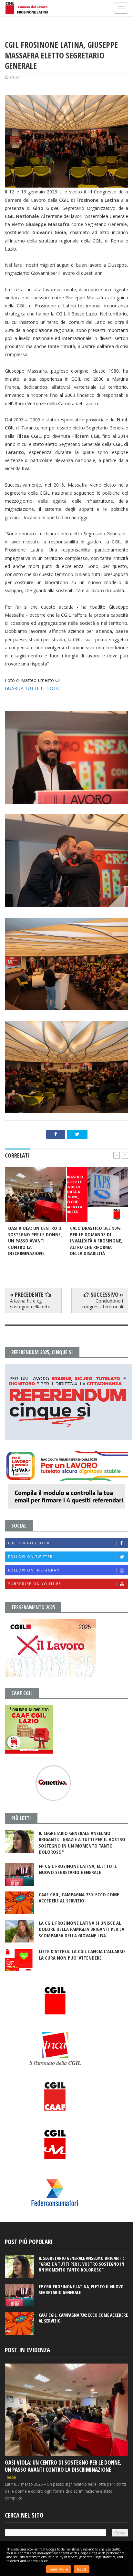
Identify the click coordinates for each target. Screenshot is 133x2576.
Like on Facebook (29, 1543)
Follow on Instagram (34, 1570)
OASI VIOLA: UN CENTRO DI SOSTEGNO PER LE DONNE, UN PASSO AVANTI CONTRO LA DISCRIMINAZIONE (63, 2466)
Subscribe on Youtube (35, 1584)
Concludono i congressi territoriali (102, 1304)
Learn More (59, 2569)
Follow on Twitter (31, 1557)
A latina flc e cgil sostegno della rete (30, 1304)
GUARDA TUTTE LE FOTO (33, 688)
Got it (82, 2569)
